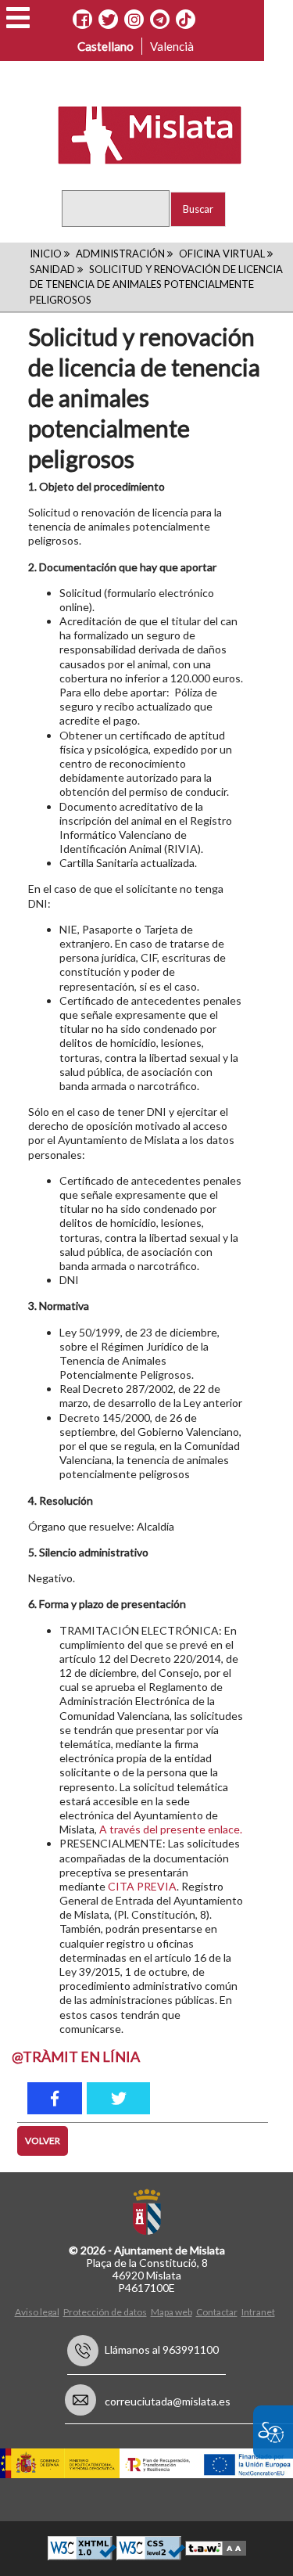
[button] (18, 18)
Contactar (217, 2312)
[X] (108, 20)
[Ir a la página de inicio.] (139, 134)
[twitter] (118, 2098)
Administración (120, 254)
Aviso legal (37, 2312)
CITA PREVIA (142, 1886)
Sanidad (52, 269)
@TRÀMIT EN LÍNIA (76, 2056)
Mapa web (172, 2312)
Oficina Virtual (222, 254)
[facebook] (55, 2098)
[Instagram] (134, 20)
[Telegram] (160, 20)
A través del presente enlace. (171, 1829)
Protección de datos (105, 2312)
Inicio (46, 254)
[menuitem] (39, 2311)
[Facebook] (82, 20)
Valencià (172, 46)
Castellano (105, 46)
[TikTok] (185, 20)
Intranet (258, 2312)
